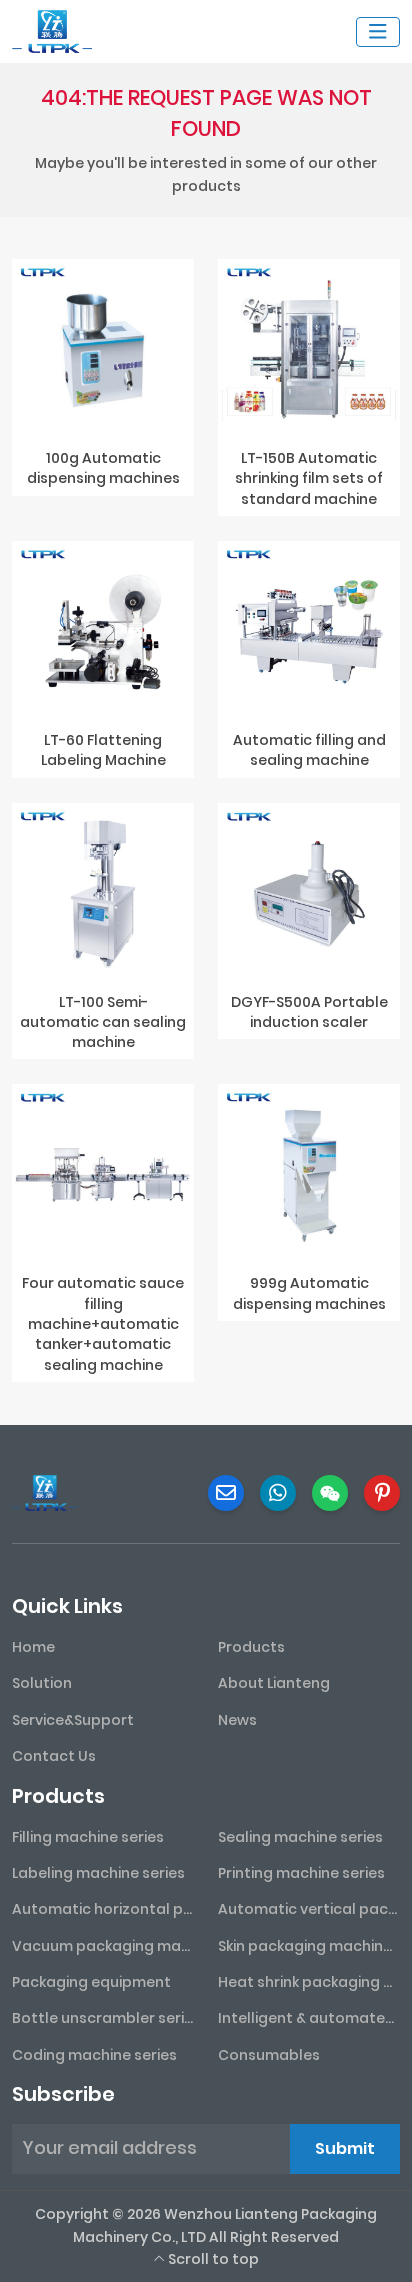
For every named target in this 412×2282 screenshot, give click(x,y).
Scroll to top (212, 2259)
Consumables (269, 2055)
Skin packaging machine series (309, 1946)
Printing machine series (301, 1873)
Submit (345, 2148)
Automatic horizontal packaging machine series (103, 1909)
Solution (42, 1683)
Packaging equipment (91, 1982)
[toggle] (378, 32)
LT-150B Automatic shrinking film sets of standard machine (309, 478)
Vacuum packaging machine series (103, 1946)
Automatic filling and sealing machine (309, 750)
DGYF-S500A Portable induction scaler (309, 1012)
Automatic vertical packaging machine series (309, 1909)
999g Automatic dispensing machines (309, 1293)
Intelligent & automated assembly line (309, 2018)
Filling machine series (88, 1837)
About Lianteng (274, 1683)
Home (33, 1647)
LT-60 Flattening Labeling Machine (103, 750)
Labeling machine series (98, 1873)
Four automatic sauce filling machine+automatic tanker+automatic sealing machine (103, 1323)
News (237, 1720)
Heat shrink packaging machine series (309, 1982)
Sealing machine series (300, 1837)
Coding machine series (94, 2055)
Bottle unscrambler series (103, 2018)
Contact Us (54, 1756)
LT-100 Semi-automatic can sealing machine (103, 1022)
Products (251, 1647)
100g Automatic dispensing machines (103, 468)
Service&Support (73, 1720)
